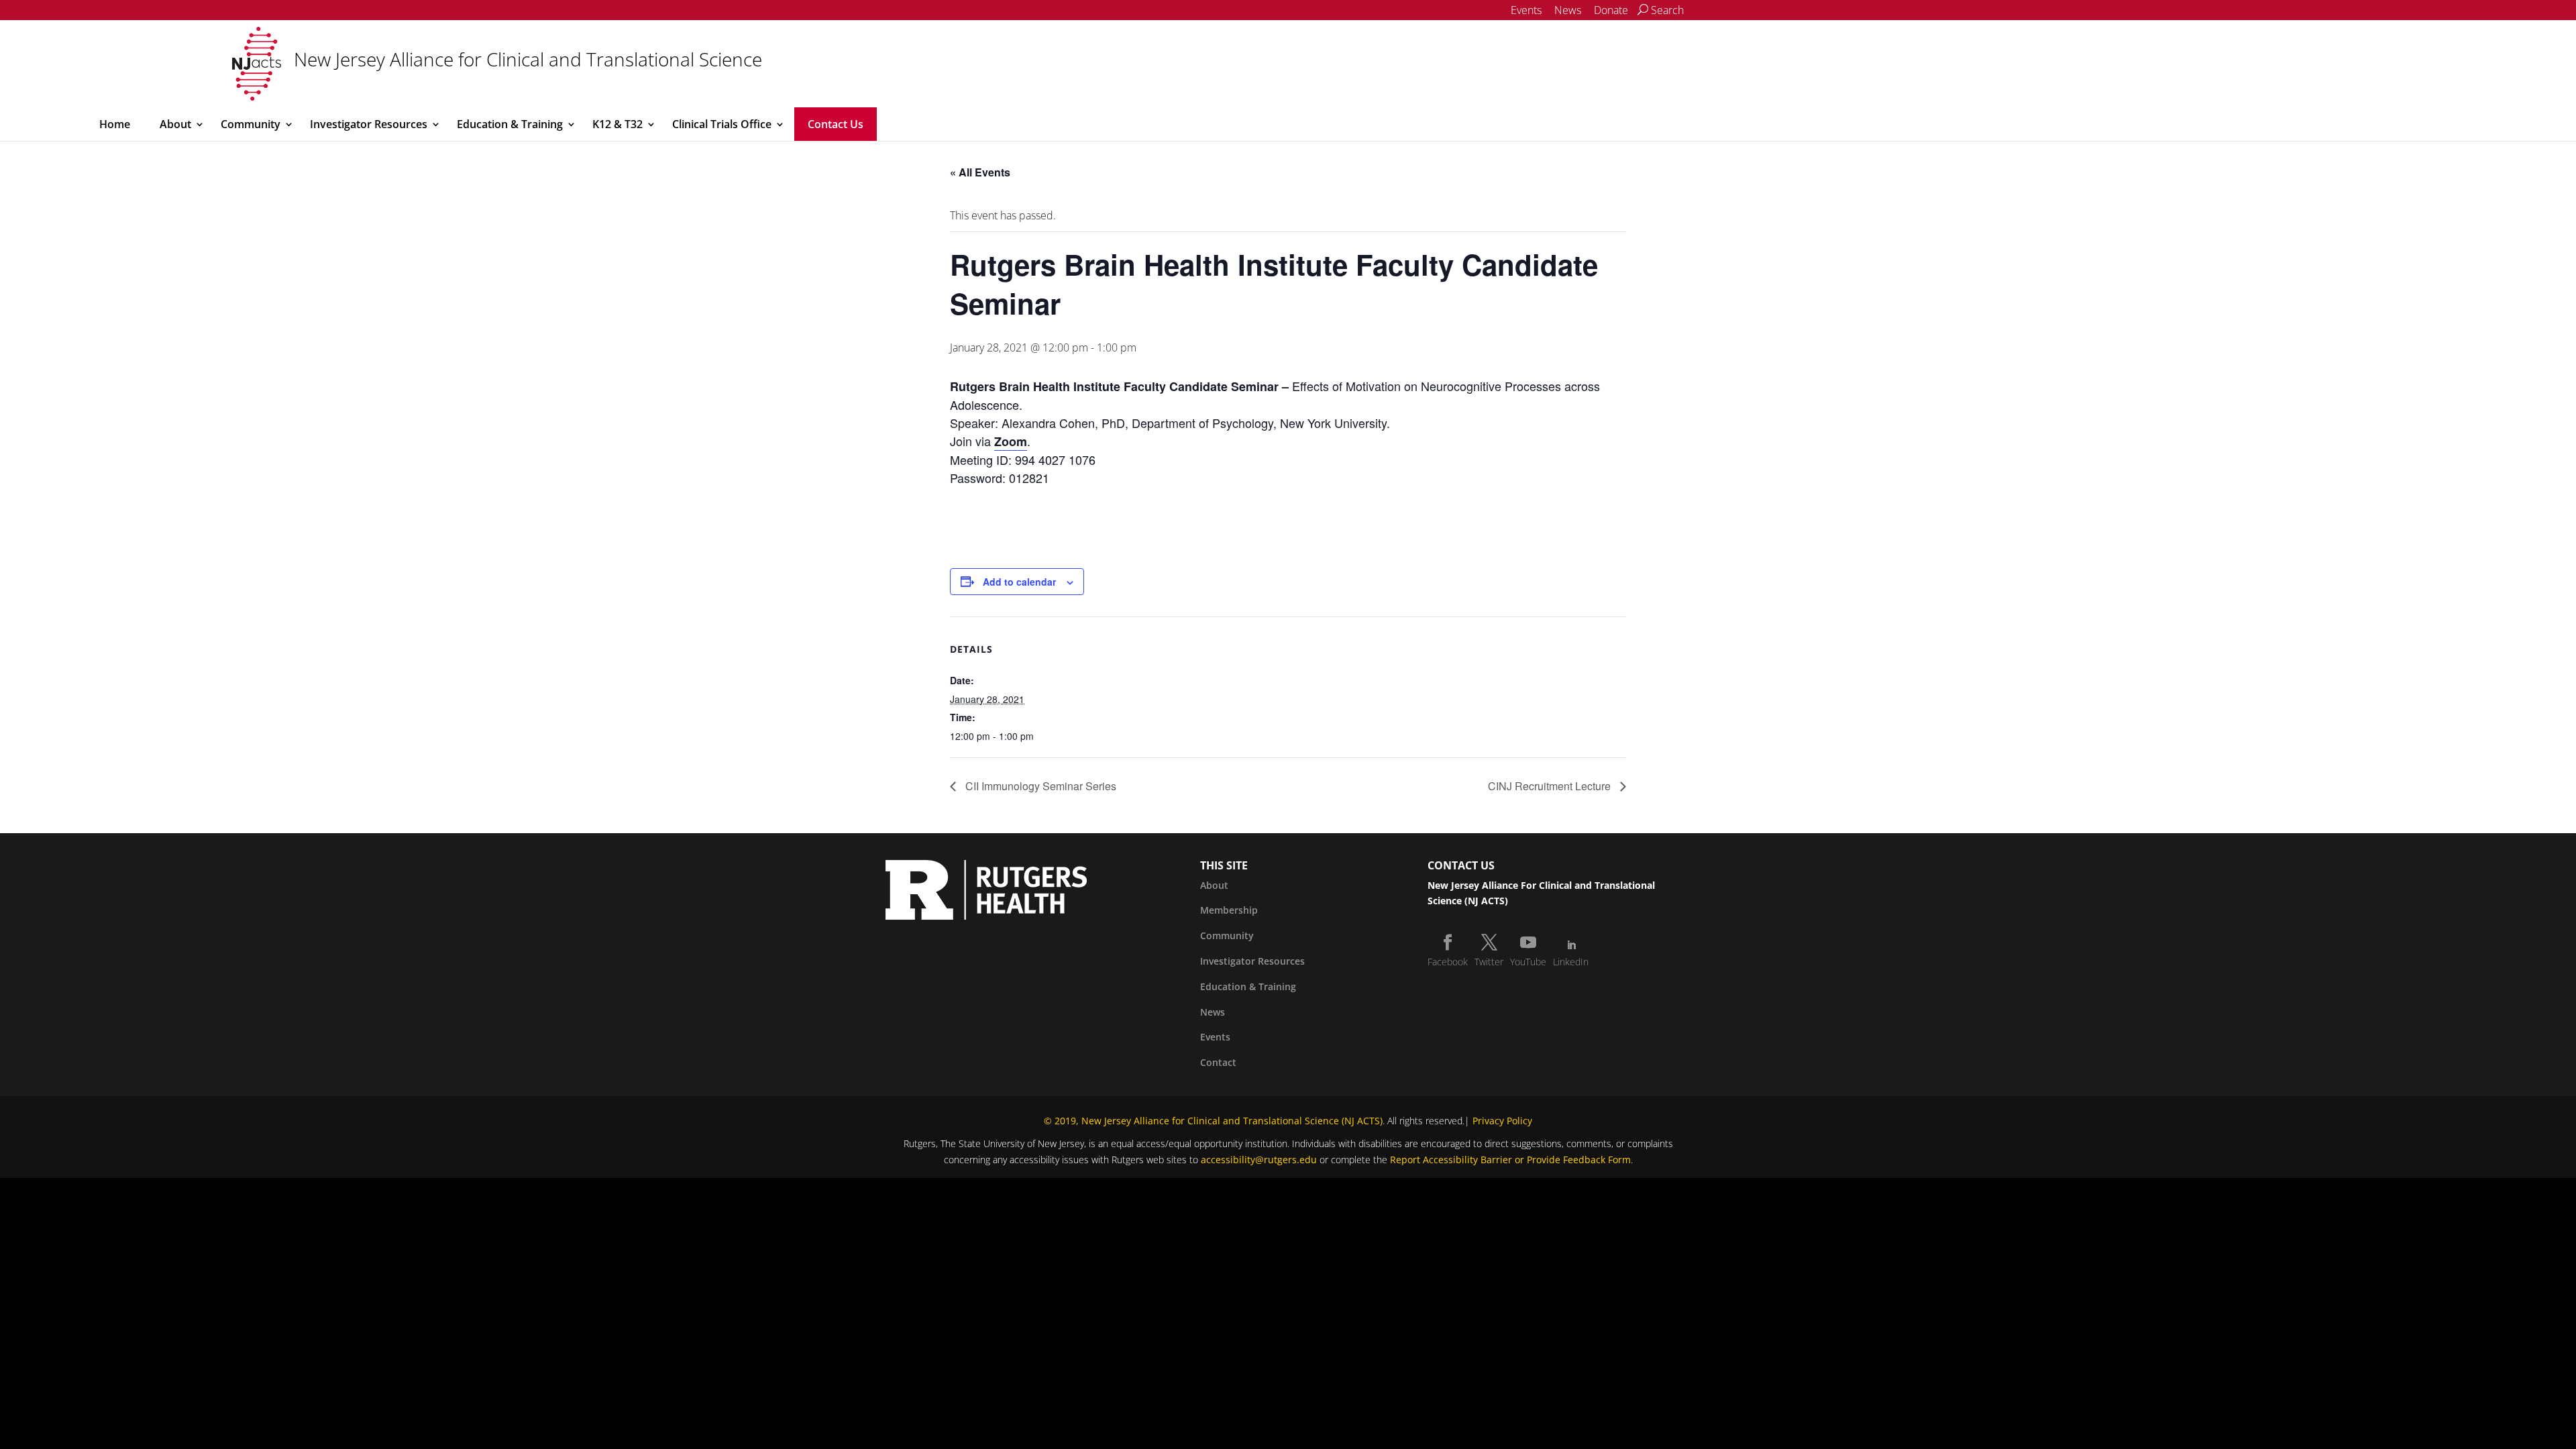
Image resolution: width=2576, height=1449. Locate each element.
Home (115, 124)
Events (1526, 10)
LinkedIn (1571, 962)
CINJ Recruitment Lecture (1551, 786)
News (1568, 10)
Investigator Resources (369, 124)
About (175, 124)
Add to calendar (1019, 582)
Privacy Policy (1502, 1121)
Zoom (1011, 441)
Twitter (1489, 962)
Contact (1218, 1062)
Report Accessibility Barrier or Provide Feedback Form (1510, 1160)
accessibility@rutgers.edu (1259, 1160)
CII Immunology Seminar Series (1039, 786)
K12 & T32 (618, 124)
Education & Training (510, 124)
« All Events (980, 172)
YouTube (1528, 962)
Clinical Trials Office (722, 124)
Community (251, 124)
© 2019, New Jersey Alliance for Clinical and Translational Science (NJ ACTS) (1213, 1121)
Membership (1229, 910)
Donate (1611, 10)
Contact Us (836, 124)
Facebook (1448, 962)
